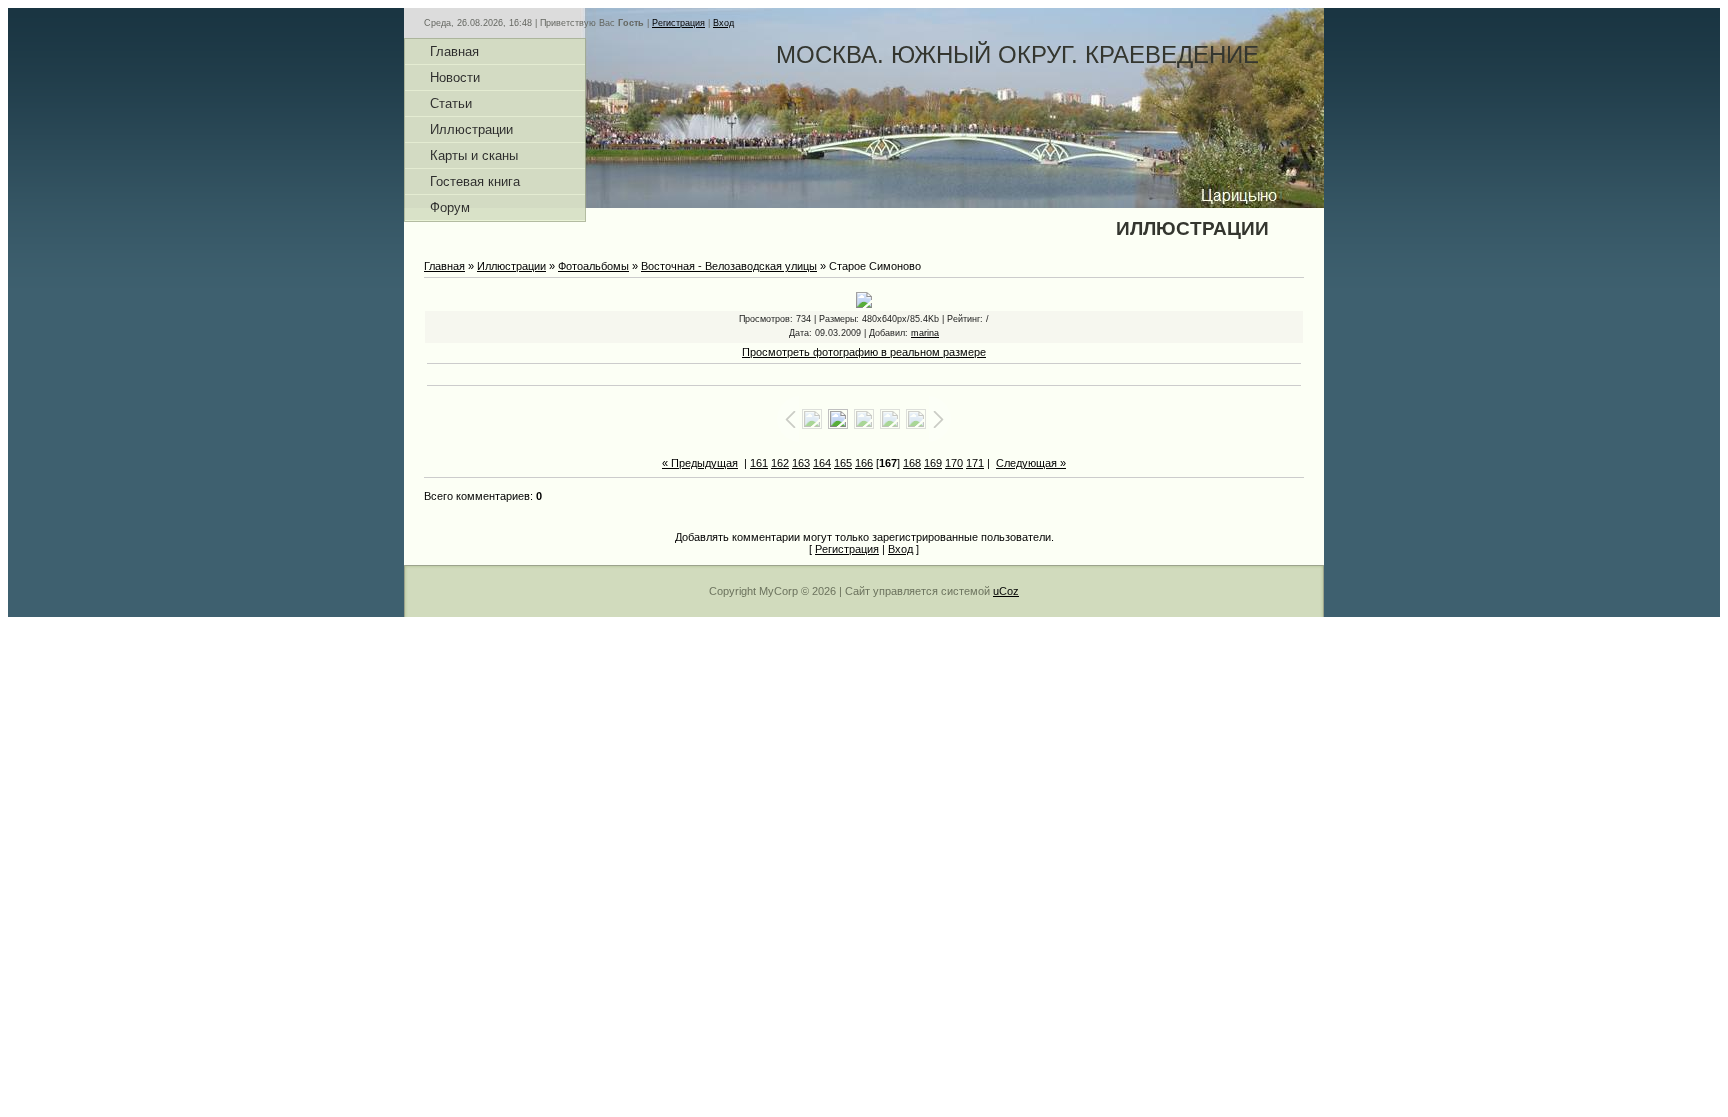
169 (933, 463)
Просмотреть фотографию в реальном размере (864, 352)
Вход (723, 23)
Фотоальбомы (593, 266)
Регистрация (678, 23)
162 (780, 463)
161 (759, 463)
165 (843, 463)
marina (925, 333)
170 (954, 463)
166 (864, 463)
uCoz (1006, 591)
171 (975, 463)
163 (801, 463)
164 (822, 463)
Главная (444, 266)
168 (912, 463)
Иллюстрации (511, 266)
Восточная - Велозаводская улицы (729, 266)
